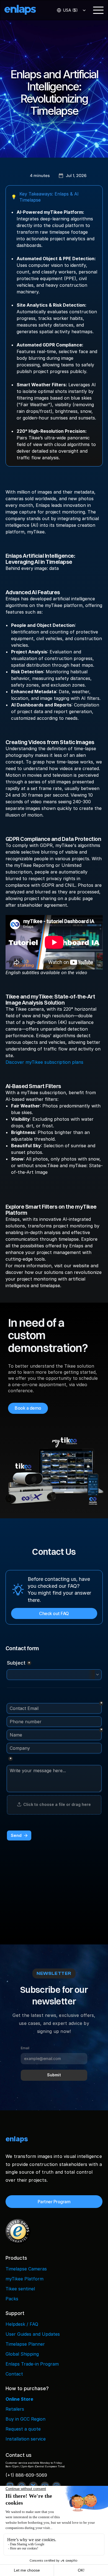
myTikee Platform (25, 2279)
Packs (12, 2299)
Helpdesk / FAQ (22, 2324)
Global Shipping (22, 2354)
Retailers (15, 2409)
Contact (14, 2374)
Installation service (26, 2439)
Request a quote (23, 2429)
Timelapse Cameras (26, 2269)
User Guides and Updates (33, 2334)
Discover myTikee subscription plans (44, 1062)
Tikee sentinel (20, 2289)
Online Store (19, 2399)
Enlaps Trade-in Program (32, 2364)
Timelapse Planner (25, 2344)
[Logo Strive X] (25, 10)
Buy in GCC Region (25, 2419)
